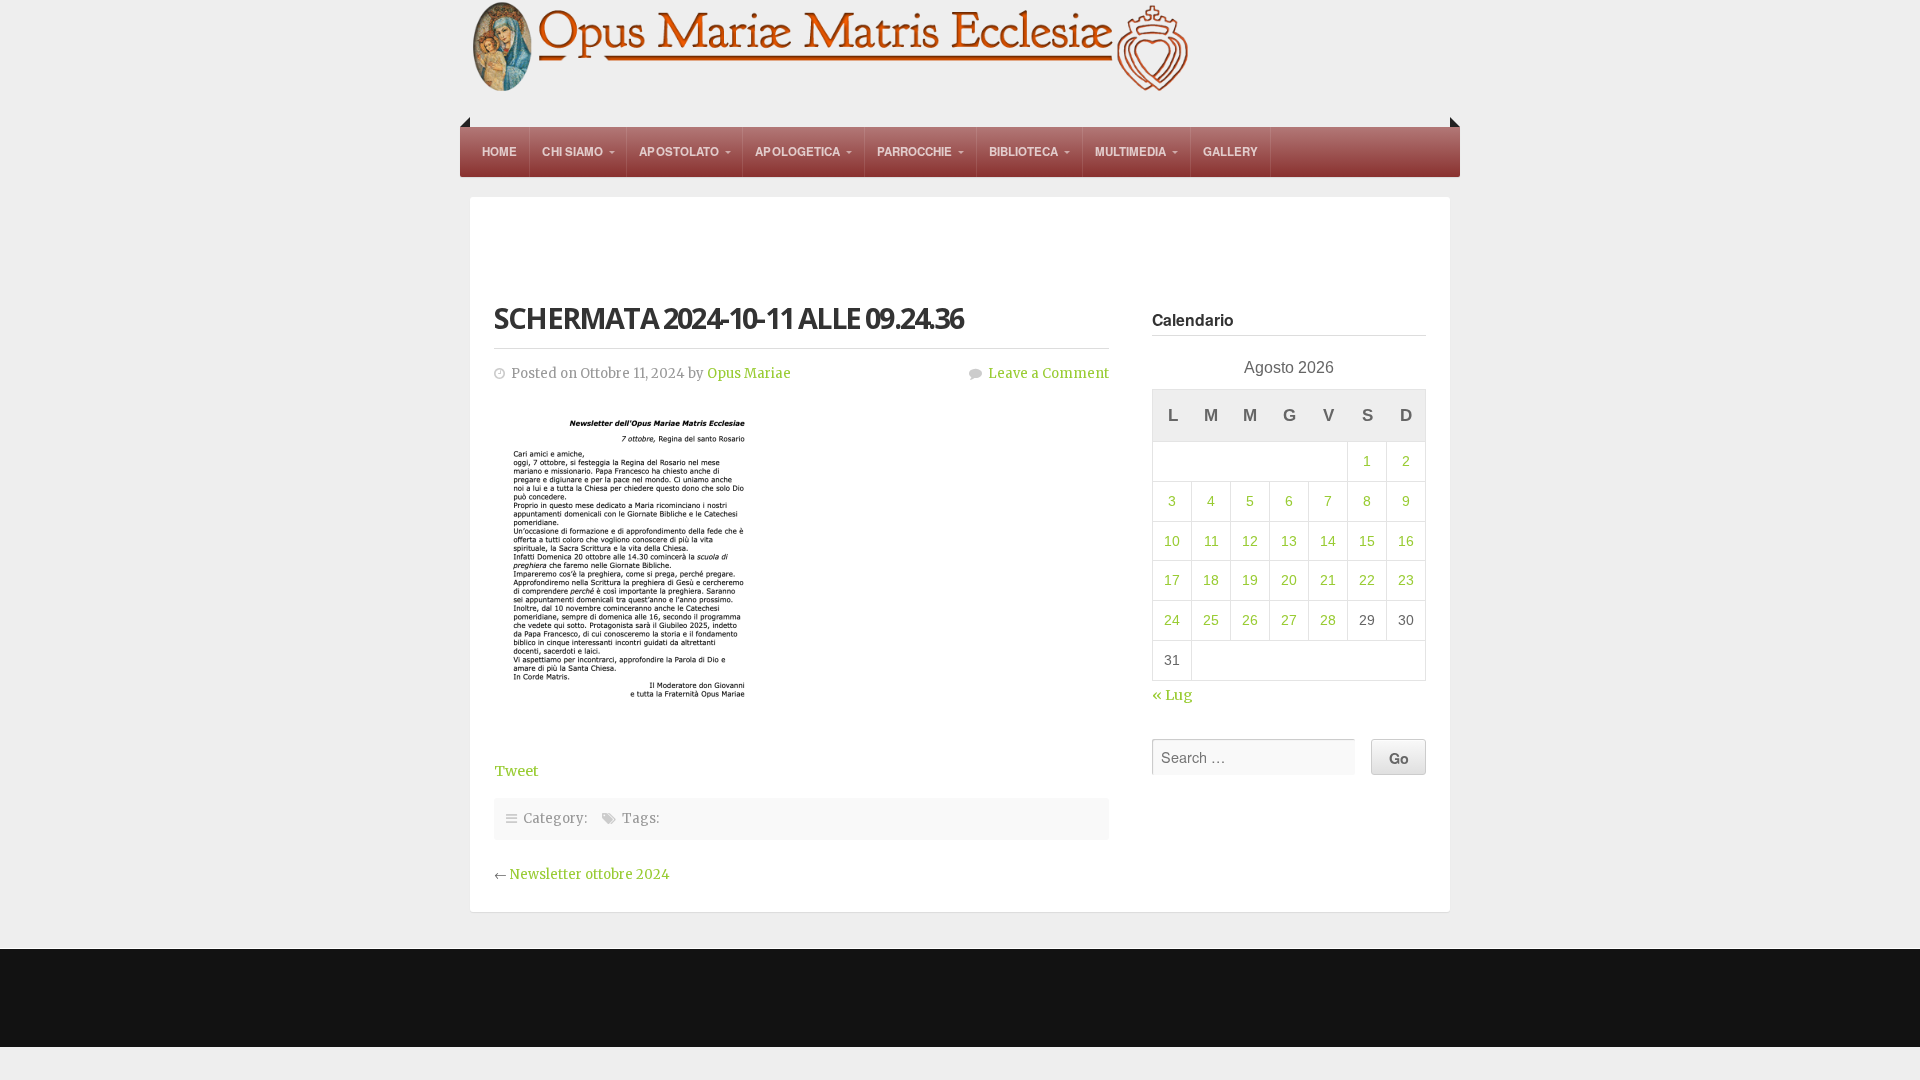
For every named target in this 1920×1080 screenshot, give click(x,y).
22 (1367, 580)
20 (1289, 580)
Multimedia (1131, 151)
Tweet (516, 771)
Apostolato (679, 151)
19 (1250, 580)
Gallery (1231, 151)
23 (1406, 580)
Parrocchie (915, 151)
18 (1211, 580)
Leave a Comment (1048, 373)
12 (1250, 541)
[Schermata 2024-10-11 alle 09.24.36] (626, 705)
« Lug (1172, 695)
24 (1172, 620)
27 (1289, 620)
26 (1250, 620)
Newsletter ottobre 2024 (590, 874)
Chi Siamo (572, 151)
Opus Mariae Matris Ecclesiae (832, 48)
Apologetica (797, 151)
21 (1328, 580)
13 (1289, 541)
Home (499, 151)
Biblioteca (1024, 151)
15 (1367, 541)
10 (1172, 541)
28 (1328, 620)
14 (1328, 541)
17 (1172, 580)
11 (1211, 541)
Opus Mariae (749, 373)
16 (1406, 541)
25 (1211, 620)
